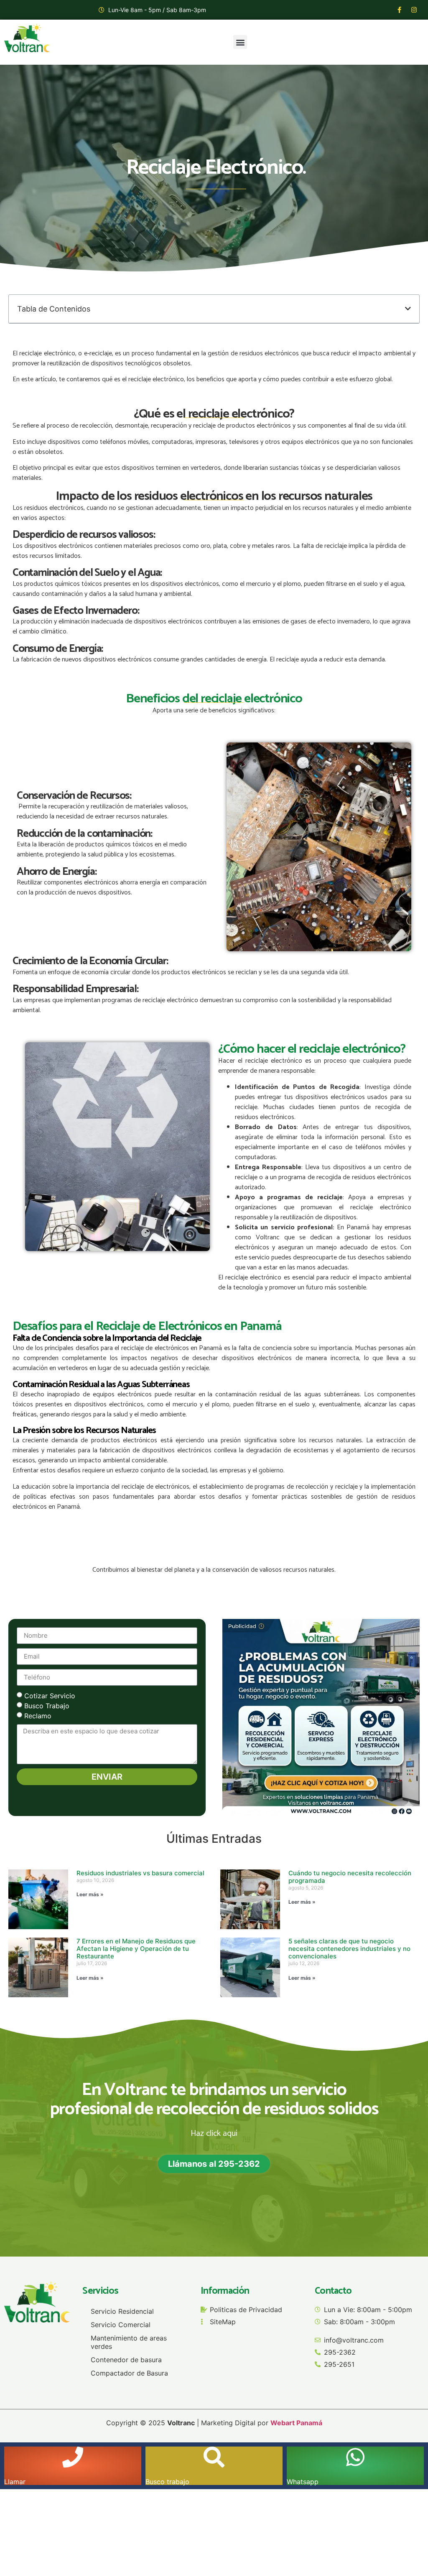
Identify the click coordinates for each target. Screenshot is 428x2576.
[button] (240, 42)
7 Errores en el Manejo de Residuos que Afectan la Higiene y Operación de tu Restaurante (136, 1949)
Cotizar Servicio (50, 1695)
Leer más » (90, 1894)
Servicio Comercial (121, 2325)
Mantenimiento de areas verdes (129, 2342)
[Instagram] (414, 10)
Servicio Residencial (122, 2311)
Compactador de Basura (129, 2373)
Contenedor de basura (126, 2360)
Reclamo (38, 1715)
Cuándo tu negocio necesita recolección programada (350, 1877)
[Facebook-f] (399, 10)
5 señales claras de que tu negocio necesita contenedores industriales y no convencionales (349, 1949)
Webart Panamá (296, 2423)
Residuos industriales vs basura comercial (140, 1873)
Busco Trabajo (47, 1705)
